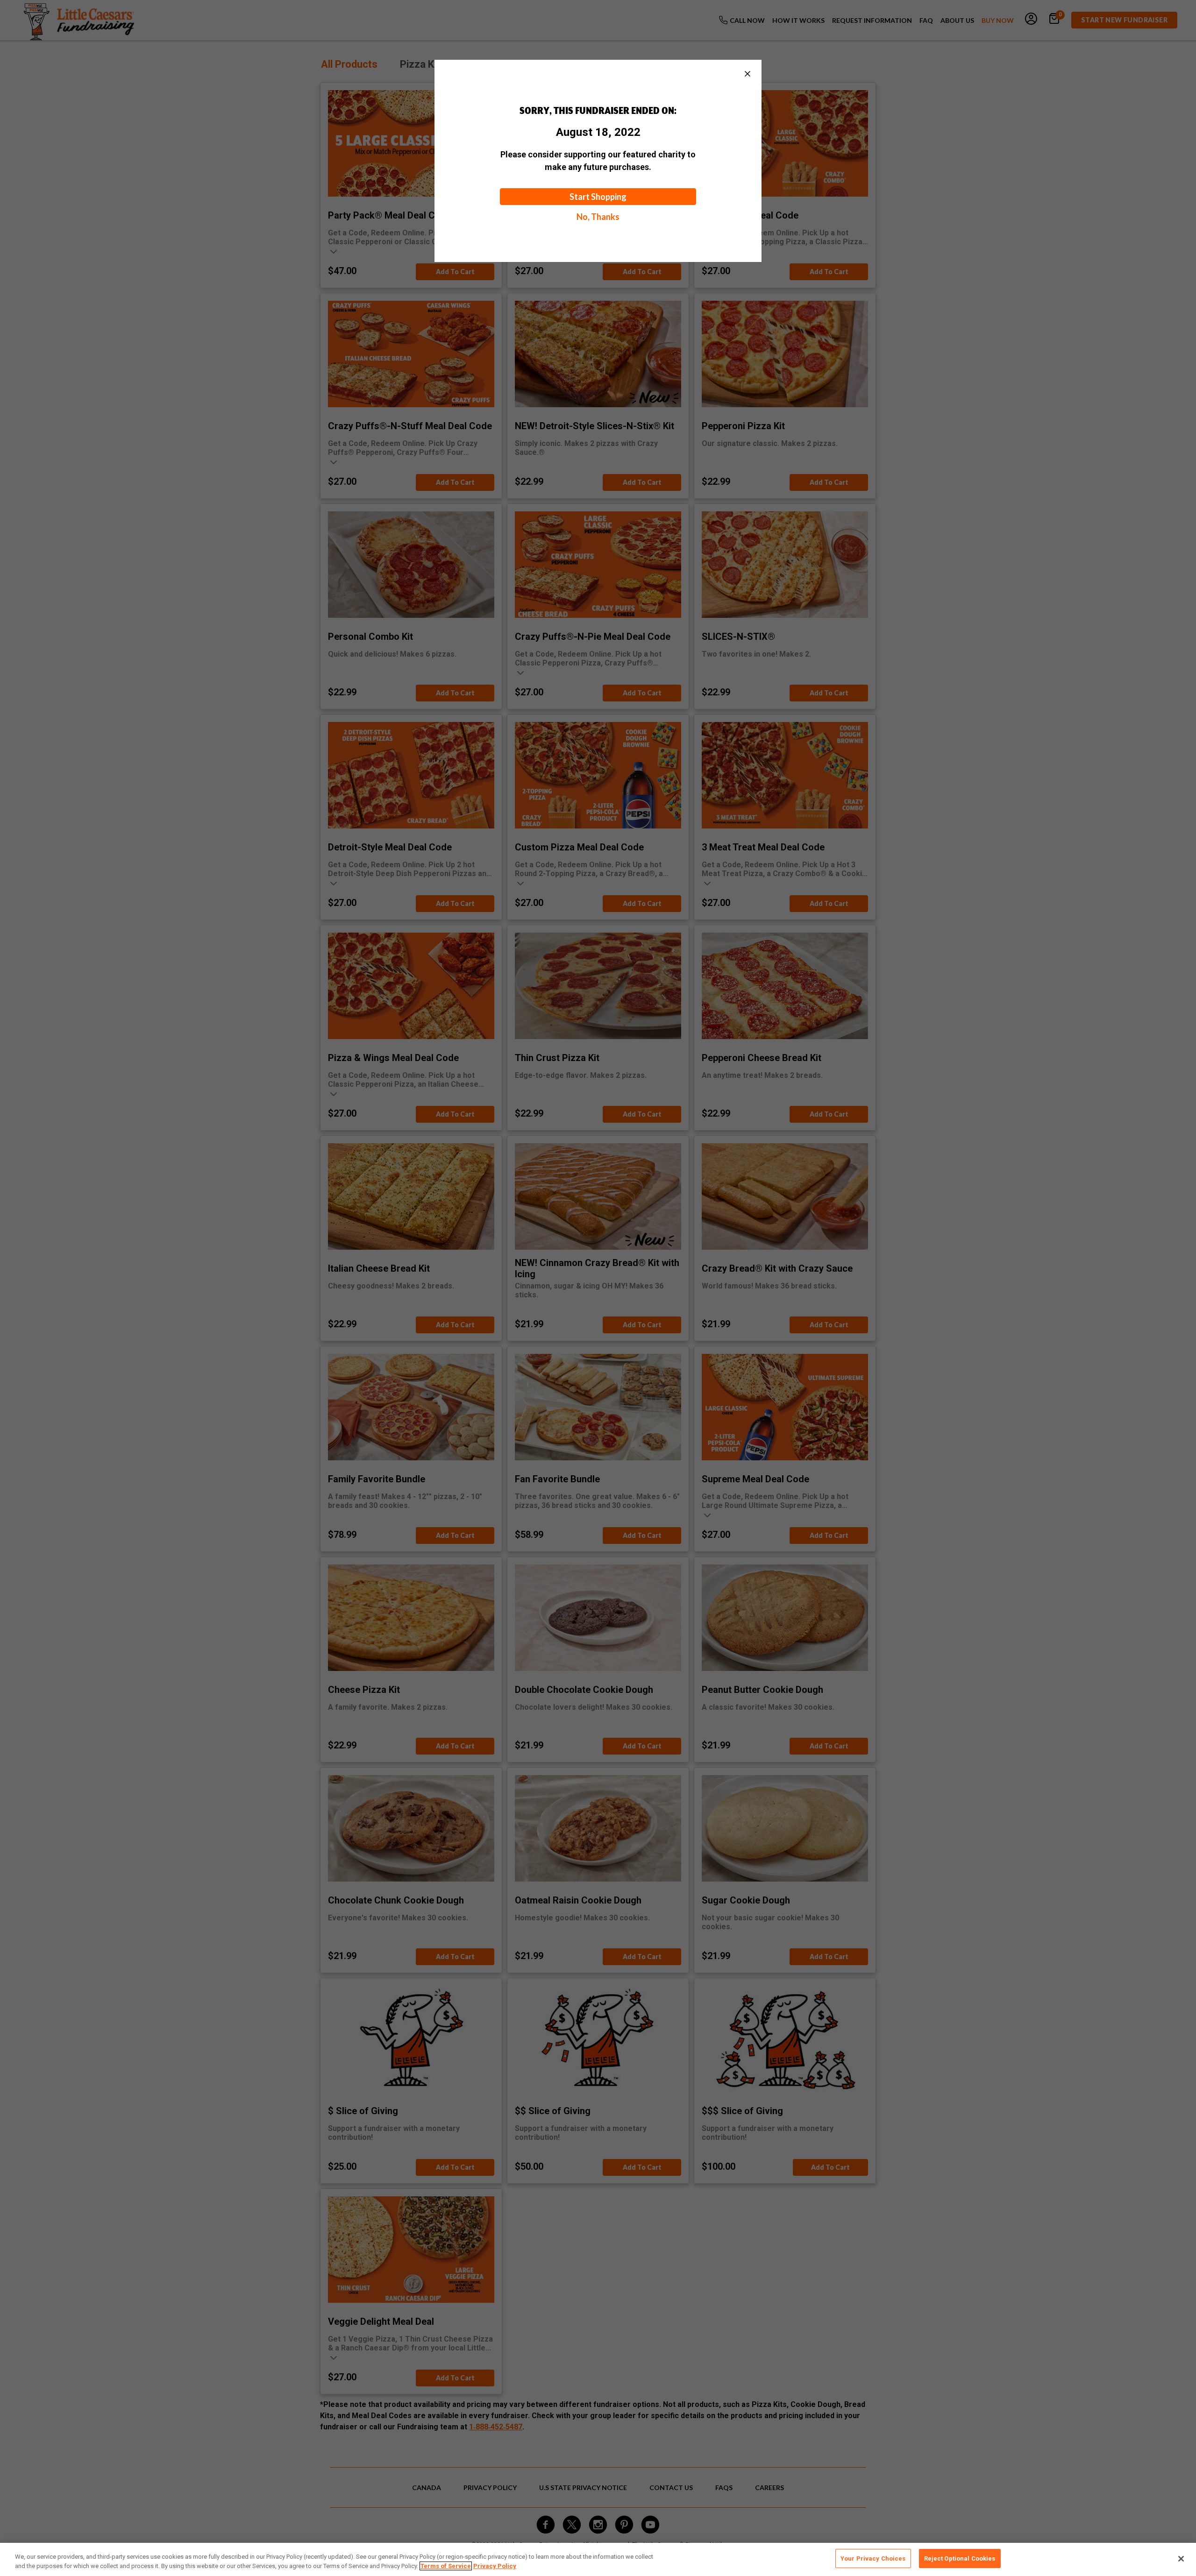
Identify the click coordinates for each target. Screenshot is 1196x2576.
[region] (598, 2559)
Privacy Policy (495, 2566)
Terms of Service (446, 2566)
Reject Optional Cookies (960, 2558)
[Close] (1181, 2559)
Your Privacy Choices (873, 2558)
